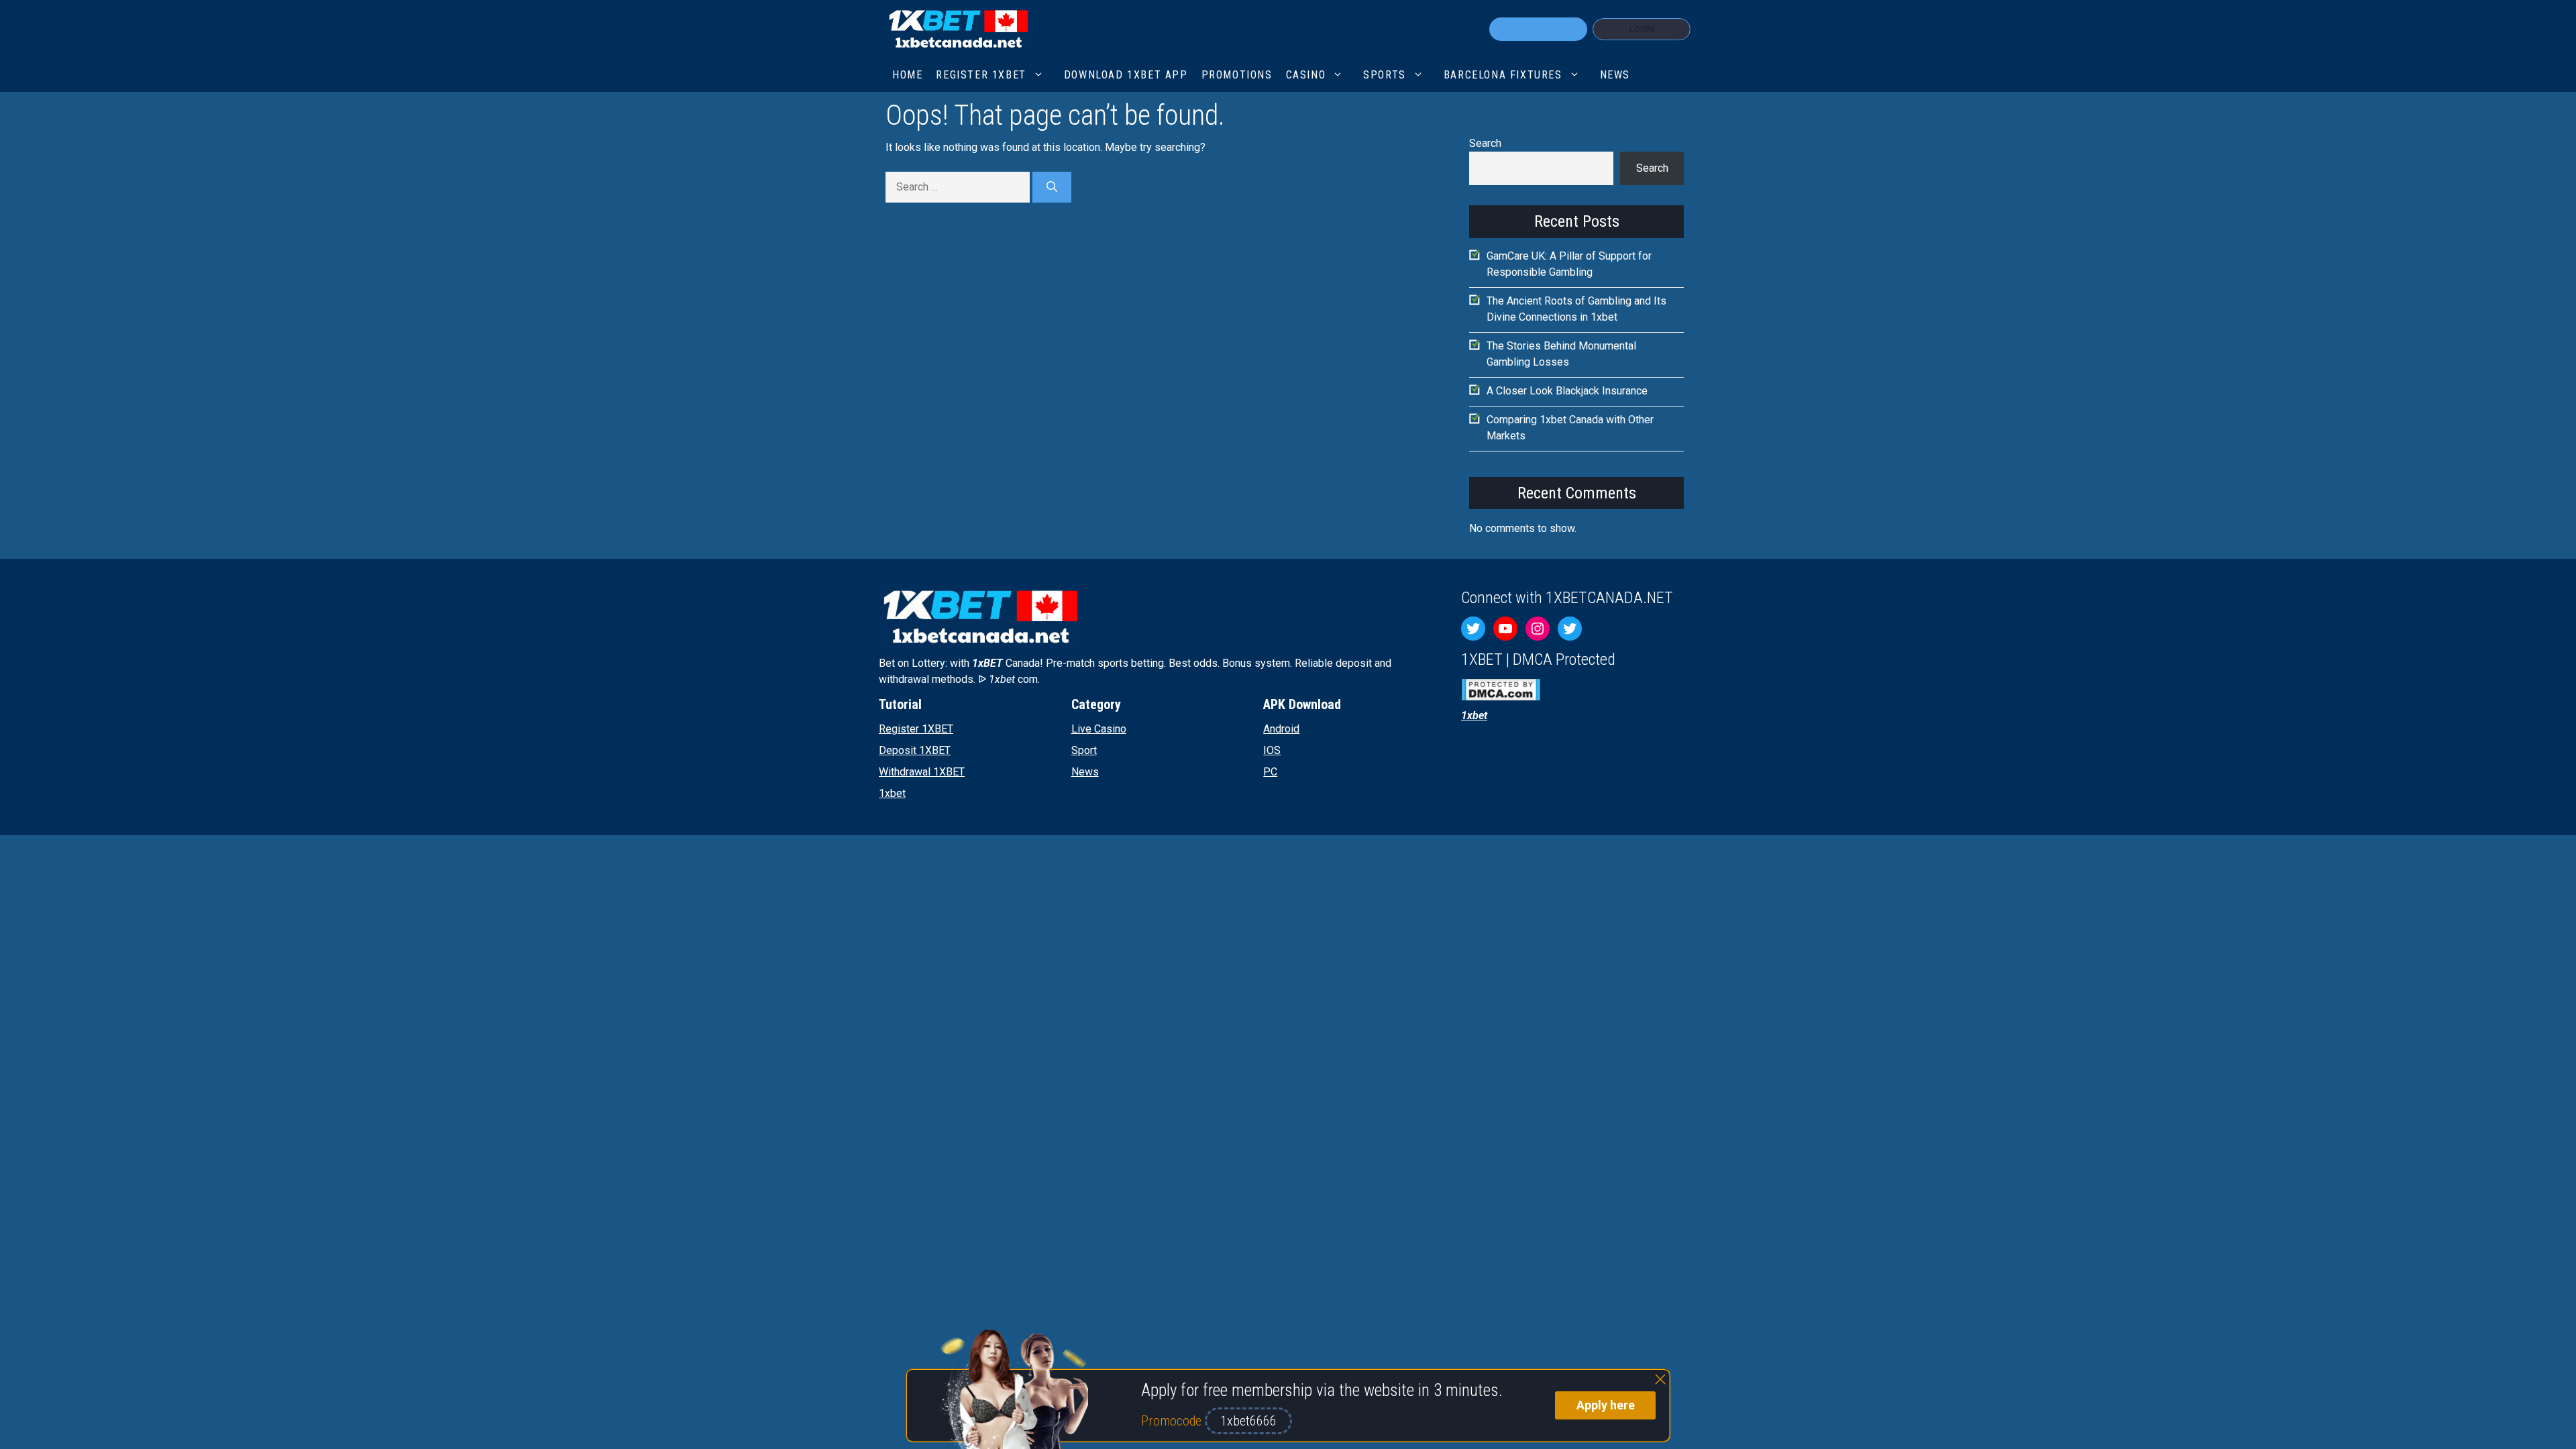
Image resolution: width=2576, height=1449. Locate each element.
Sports (1385, 75)
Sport (1084, 750)
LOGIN (1642, 29)
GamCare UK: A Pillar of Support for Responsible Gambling (1569, 264)
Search (1485, 143)
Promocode (1173, 1421)
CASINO (1306, 75)
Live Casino (1099, 729)
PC (1270, 772)
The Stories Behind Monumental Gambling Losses (1561, 354)
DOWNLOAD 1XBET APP (1126, 75)
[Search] (1052, 187)
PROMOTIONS (1237, 75)
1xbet (892, 793)
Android (1281, 729)
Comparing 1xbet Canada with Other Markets (1570, 428)
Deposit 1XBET (915, 750)
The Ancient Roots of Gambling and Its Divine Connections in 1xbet (1576, 309)
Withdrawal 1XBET (922, 772)
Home (907, 75)
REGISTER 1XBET (981, 75)
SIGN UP (1538, 29)
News (1615, 75)
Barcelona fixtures (1503, 75)
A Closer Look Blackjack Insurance (1567, 391)
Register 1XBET (916, 729)
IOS (1272, 750)
